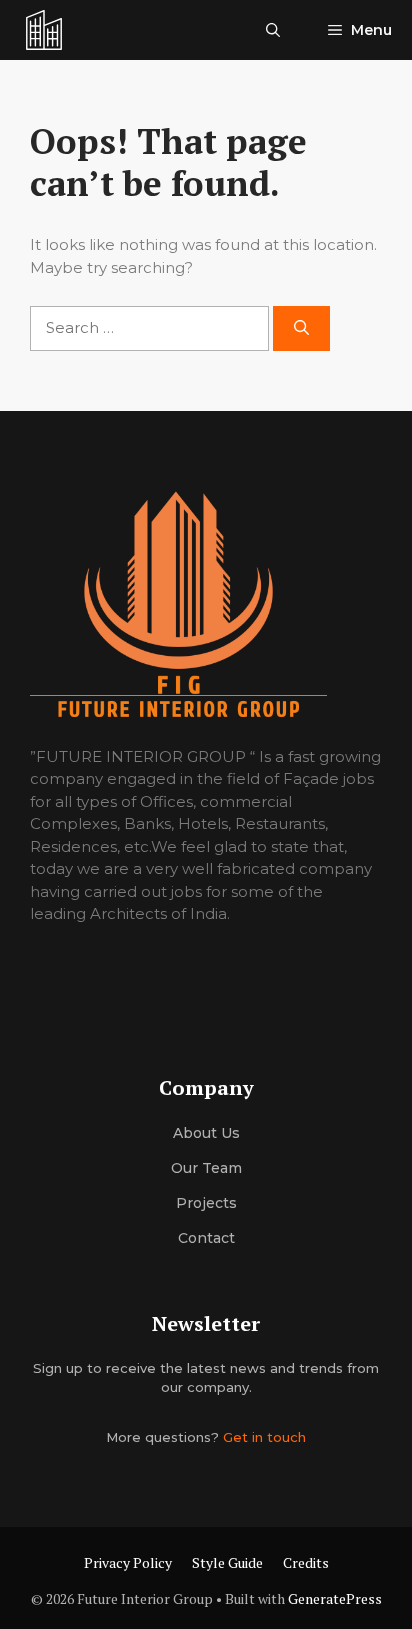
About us (206, 1133)
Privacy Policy (128, 1562)
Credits (306, 1562)
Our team (206, 1168)
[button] (273, 30)
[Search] (301, 328)
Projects (206, 1203)
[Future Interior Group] (44, 30)
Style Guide (227, 1562)
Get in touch (264, 1437)
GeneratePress (335, 1598)
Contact (206, 1238)
